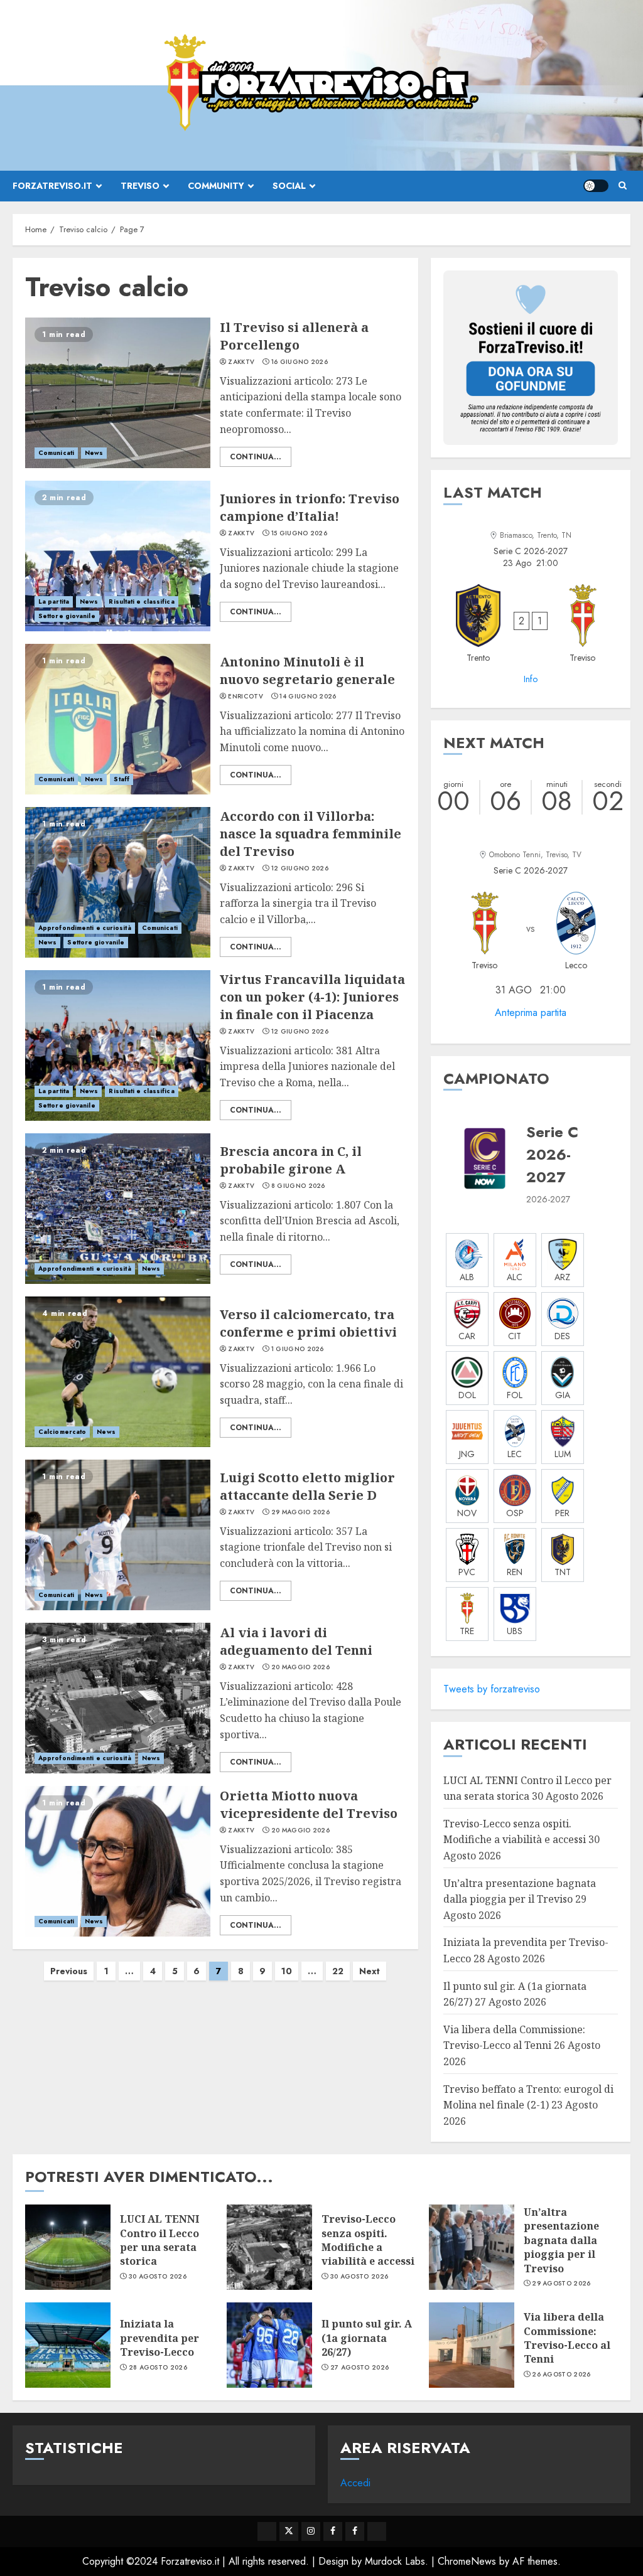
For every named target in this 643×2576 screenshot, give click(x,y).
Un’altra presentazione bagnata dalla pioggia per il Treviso (561, 2240)
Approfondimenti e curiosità (85, 928)
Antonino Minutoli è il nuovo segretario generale (307, 671)
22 (338, 1971)
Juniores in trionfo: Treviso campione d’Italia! (310, 507)
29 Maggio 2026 (300, 1512)
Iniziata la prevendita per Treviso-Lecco (159, 2338)
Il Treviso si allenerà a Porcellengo (294, 336)
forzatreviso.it (52, 186)
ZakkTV (241, 362)
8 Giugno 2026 (298, 1186)
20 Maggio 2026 (300, 1667)
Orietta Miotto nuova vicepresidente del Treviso (309, 1804)
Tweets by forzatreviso (492, 1689)
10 (287, 1971)
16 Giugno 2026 (300, 362)
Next (370, 1971)
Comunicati (56, 453)
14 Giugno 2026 (308, 697)
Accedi (355, 2483)
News (94, 453)
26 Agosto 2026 (561, 2375)
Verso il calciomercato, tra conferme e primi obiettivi (308, 1323)
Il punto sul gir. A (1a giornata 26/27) (367, 2338)
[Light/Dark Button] (596, 186)
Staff (122, 779)
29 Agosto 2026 (561, 2284)
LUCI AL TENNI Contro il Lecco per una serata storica (159, 2240)
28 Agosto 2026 (158, 2368)
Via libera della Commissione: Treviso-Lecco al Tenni (514, 2038)
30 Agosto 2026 (158, 2277)
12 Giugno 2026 (300, 868)
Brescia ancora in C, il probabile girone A (291, 1160)
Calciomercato (62, 1432)
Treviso (140, 186)
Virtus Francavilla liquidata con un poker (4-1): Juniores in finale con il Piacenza (312, 997)
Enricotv (245, 697)
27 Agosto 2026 (359, 2368)
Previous (69, 1971)
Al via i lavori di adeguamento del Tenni (296, 1641)
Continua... (256, 457)
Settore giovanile (67, 616)
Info (531, 679)
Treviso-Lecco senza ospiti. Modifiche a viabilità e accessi (515, 1832)
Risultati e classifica (141, 601)
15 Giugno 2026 (299, 533)
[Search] (623, 186)
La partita (54, 601)
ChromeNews (467, 2561)
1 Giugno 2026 (298, 1349)
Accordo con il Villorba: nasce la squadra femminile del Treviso (311, 834)
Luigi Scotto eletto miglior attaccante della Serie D (307, 1486)
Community (216, 186)
